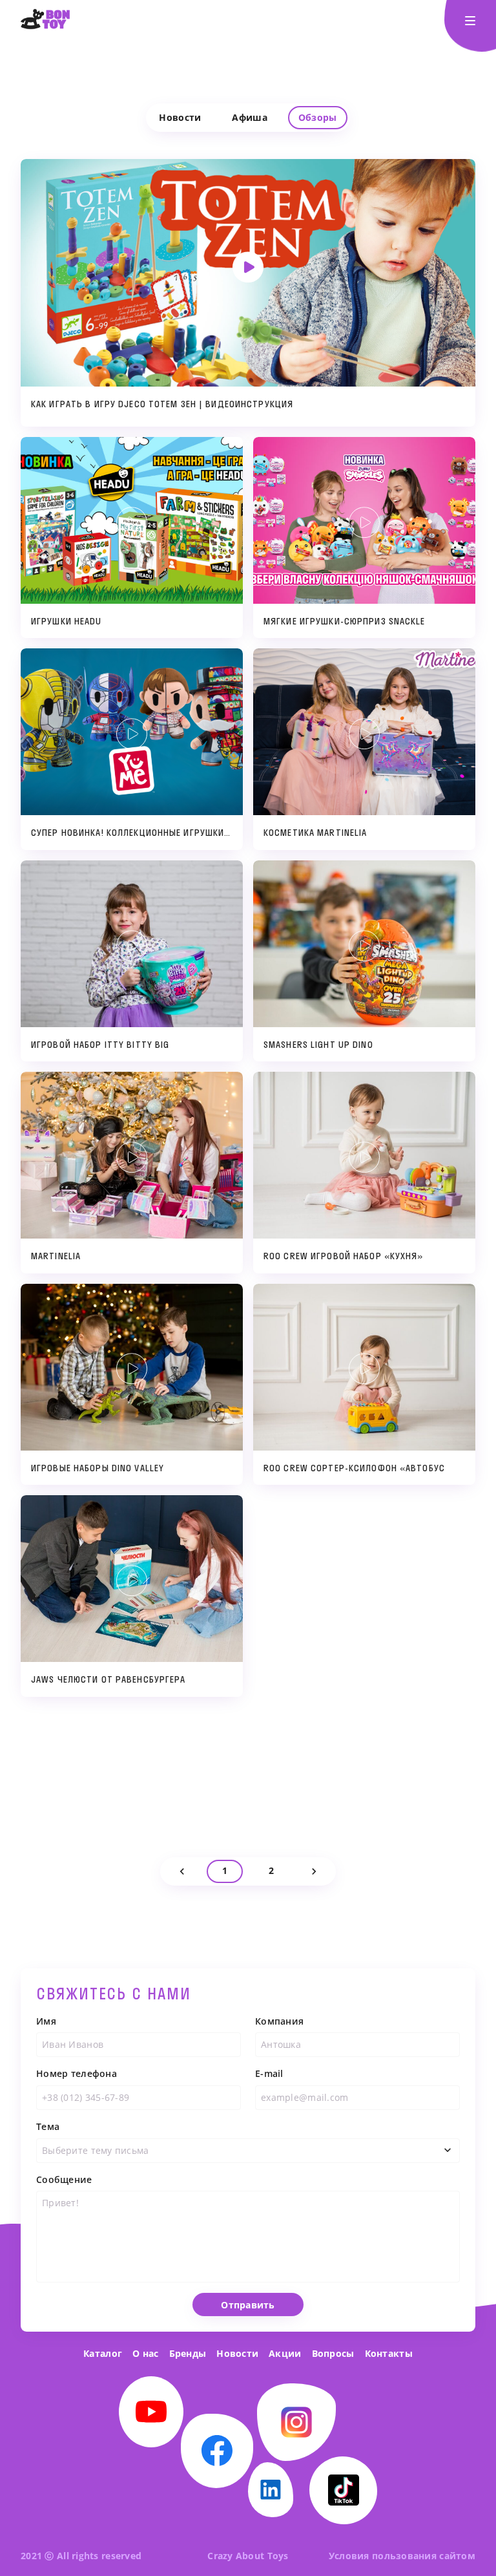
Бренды (188, 2353)
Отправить (248, 2305)
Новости (237, 2353)
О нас (145, 2353)
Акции (285, 2353)
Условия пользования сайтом (402, 2556)
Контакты (389, 2353)
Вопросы (333, 2353)
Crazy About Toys (248, 2556)
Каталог (103, 2353)
